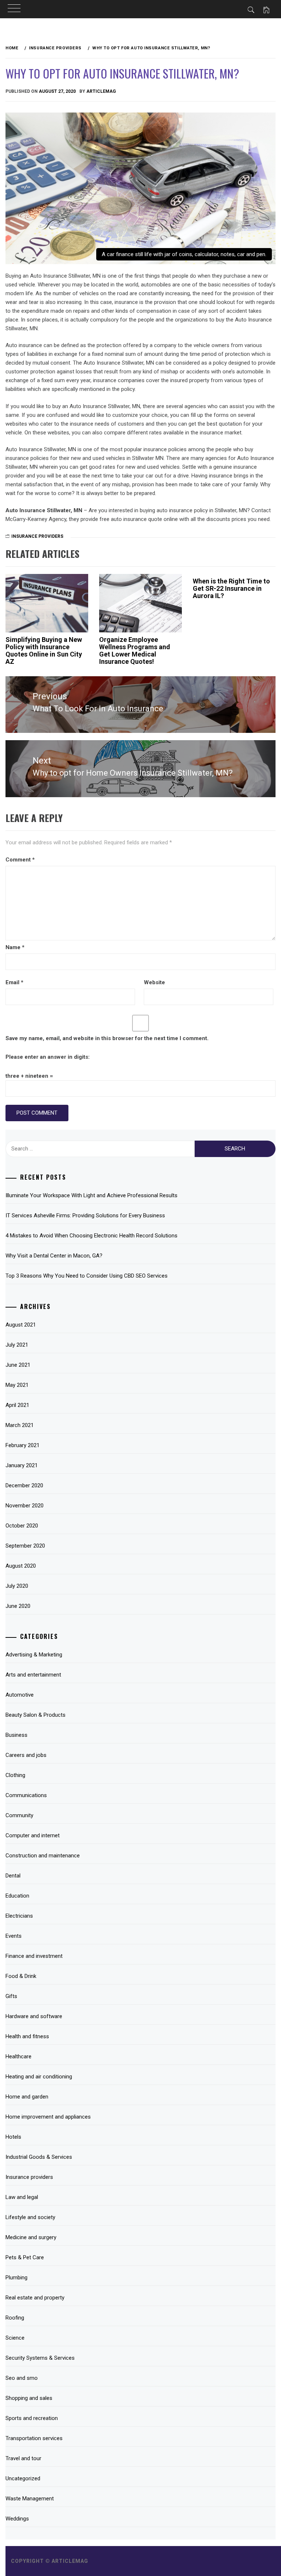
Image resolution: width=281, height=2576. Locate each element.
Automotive (20, 1695)
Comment (20, 860)
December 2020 (24, 1485)
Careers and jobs (26, 1755)
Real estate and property (35, 2298)
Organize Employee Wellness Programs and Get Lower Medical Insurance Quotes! (135, 650)
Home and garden (27, 2097)
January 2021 (22, 1465)
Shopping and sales (29, 2398)
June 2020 (18, 1606)
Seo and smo (22, 2378)
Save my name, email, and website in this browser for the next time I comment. (107, 1038)
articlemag (101, 91)
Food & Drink (21, 1976)
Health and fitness (27, 2036)
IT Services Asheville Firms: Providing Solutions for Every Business (85, 1215)
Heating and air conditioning (39, 2077)
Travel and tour (23, 2458)
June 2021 (18, 1365)
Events (14, 1936)
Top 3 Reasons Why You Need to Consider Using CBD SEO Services (87, 1276)
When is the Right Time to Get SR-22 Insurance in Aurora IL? (231, 588)
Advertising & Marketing (34, 1655)
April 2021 (17, 1405)
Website (154, 982)
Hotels (13, 2137)
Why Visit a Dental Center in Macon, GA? (54, 1256)
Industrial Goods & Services (39, 2157)
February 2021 (23, 1445)
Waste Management (30, 2499)
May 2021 (17, 1385)
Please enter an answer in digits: (48, 1057)
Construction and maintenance (43, 1856)
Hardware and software (34, 2016)
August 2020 (21, 1566)
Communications (26, 1795)
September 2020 (25, 1546)
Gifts (11, 1996)
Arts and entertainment (33, 1675)
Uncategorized (23, 2478)
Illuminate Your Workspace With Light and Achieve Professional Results (91, 1195)
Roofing (15, 2318)
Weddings (17, 2519)
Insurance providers (37, 536)
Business (16, 1735)
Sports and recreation (32, 2418)
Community (19, 1815)
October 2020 (22, 1526)
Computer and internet (33, 1835)
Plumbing (16, 2278)
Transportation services (34, 2438)
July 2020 (17, 1586)
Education (17, 1896)
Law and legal (22, 2197)
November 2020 (25, 1506)
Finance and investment (34, 1956)
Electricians (19, 1916)
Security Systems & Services (40, 2358)
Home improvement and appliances (48, 2117)
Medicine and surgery (31, 2237)
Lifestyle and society (30, 2217)
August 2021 (21, 1325)
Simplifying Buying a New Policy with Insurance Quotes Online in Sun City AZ (44, 650)
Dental (13, 1876)
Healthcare (18, 2056)
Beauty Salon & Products (35, 1715)
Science (15, 2338)
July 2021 (17, 1345)
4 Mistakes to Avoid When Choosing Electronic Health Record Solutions (91, 1236)
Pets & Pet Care (25, 2257)
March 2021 (20, 1425)
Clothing (15, 1775)
